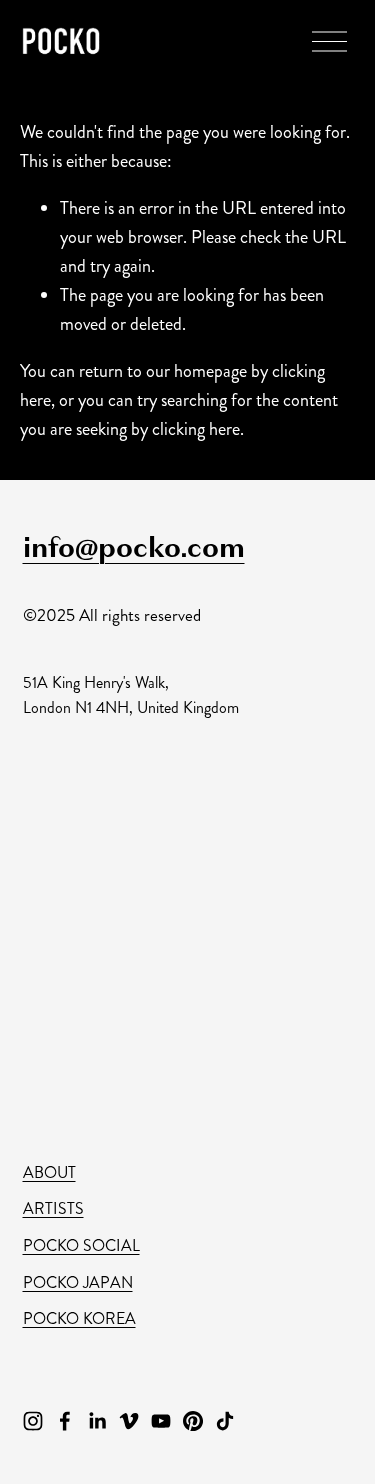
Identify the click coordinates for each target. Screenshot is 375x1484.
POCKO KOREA (79, 1318)
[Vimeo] (129, 1421)
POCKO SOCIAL (81, 1245)
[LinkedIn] (97, 1421)
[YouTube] (161, 1421)
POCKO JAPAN (78, 1282)
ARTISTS (53, 1208)
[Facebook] (65, 1421)
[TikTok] (225, 1421)
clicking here (196, 429)
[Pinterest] (193, 1421)
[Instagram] (33, 1421)
